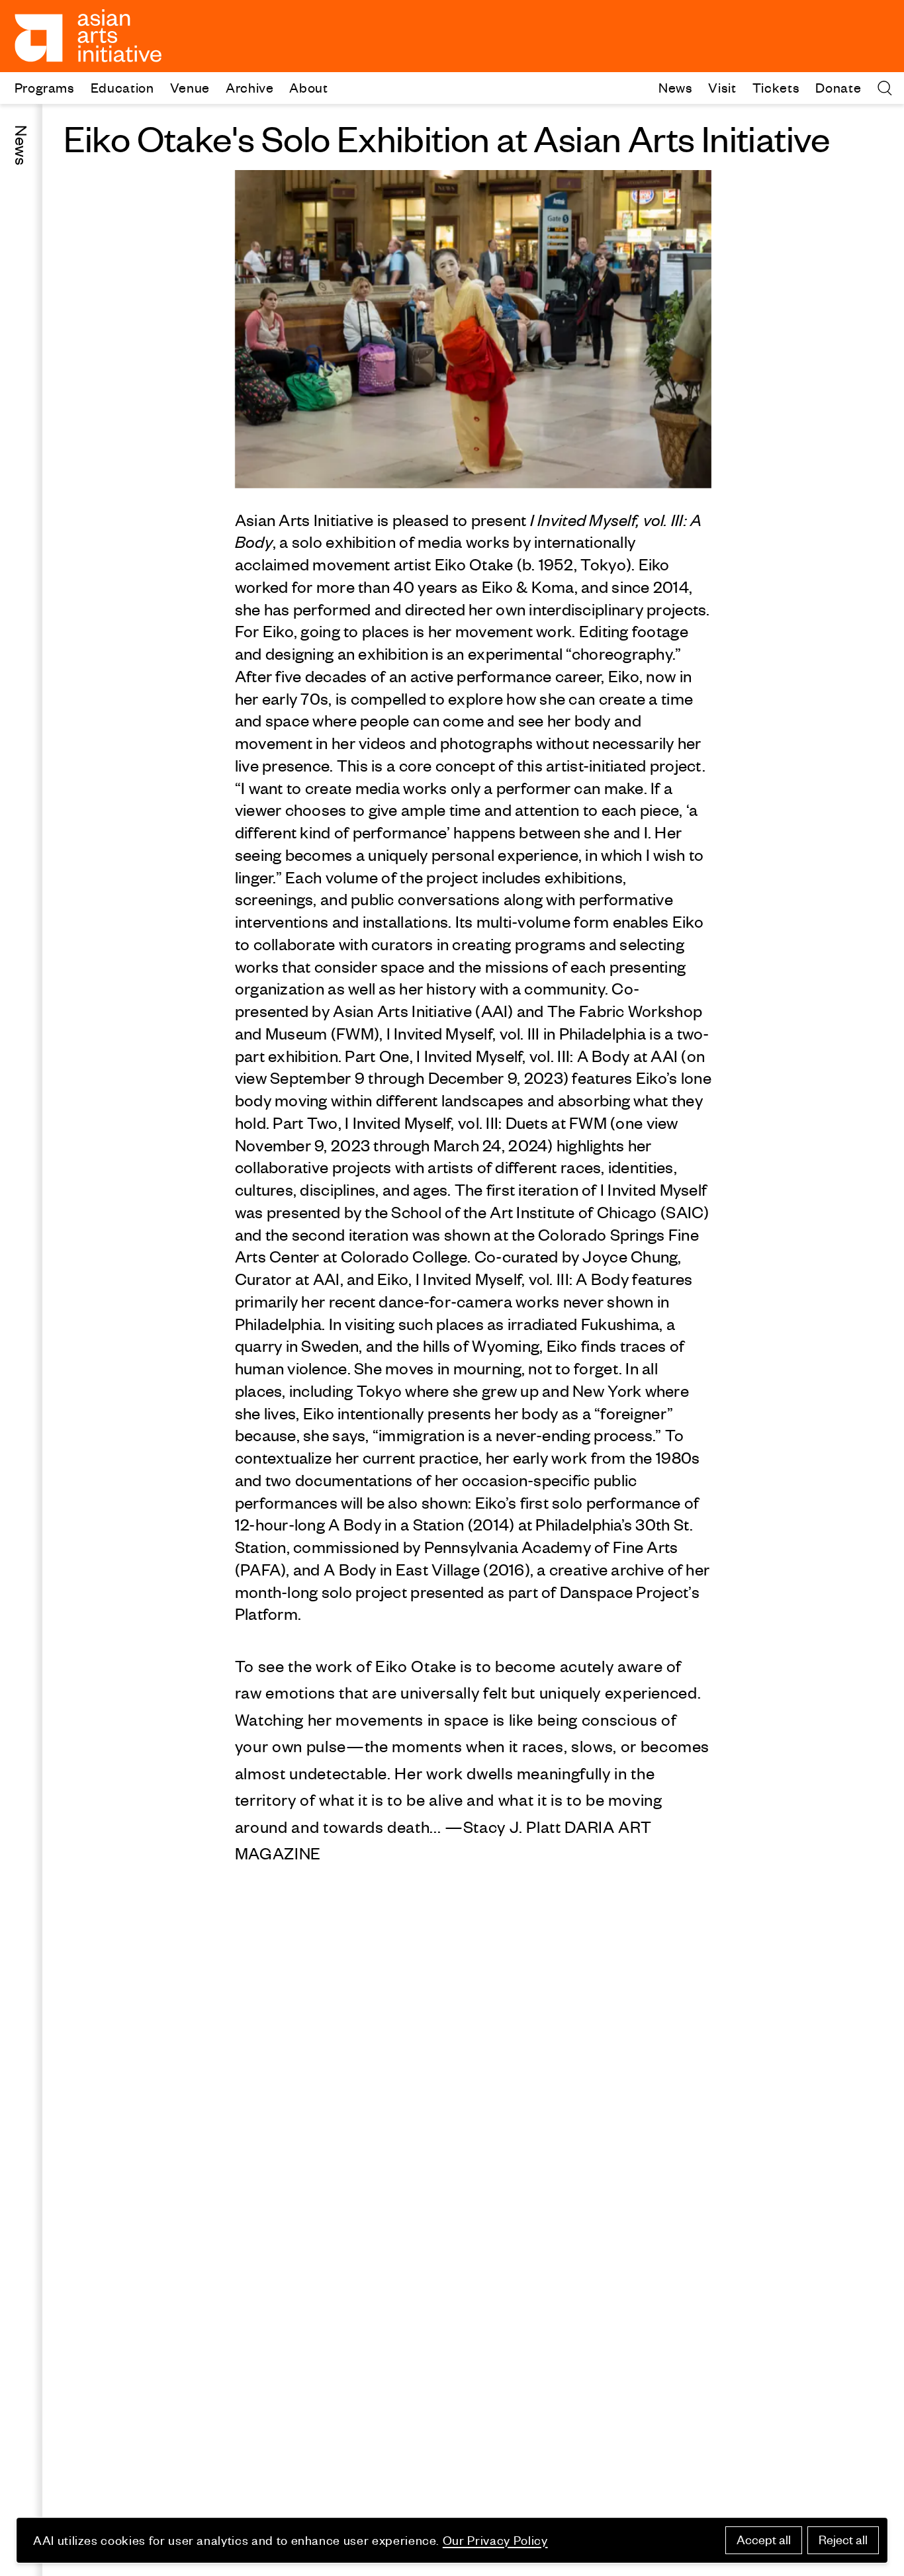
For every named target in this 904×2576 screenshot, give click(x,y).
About (308, 87)
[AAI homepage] (88, 36)
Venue (190, 87)
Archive (250, 87)
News (676, 87)
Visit (722, 87)
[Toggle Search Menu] (885, 88)
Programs (45, 87)
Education (122, 87)
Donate (838, 87)
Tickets (776, 87)
